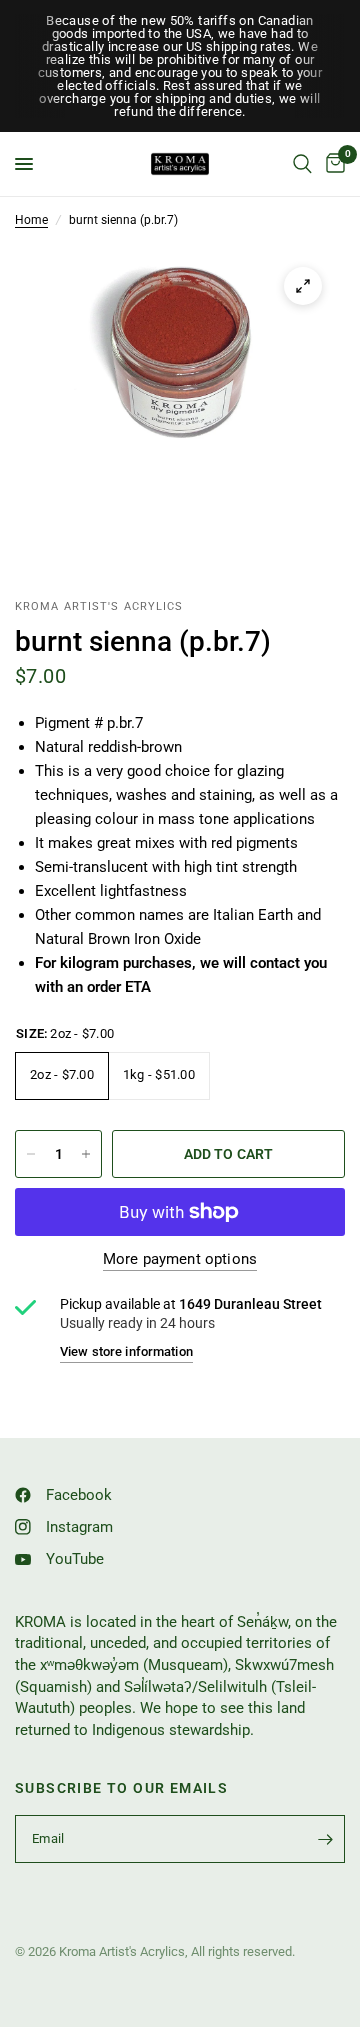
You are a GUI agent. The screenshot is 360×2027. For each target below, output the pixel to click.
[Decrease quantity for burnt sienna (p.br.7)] (31, 1154)
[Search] (302, 164)
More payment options (180, 1259)
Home (31, 220)
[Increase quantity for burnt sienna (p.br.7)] (86, 1154)
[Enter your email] (325, 1839)
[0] (332, 164)
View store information (126, 1351)
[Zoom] (303, 286)
